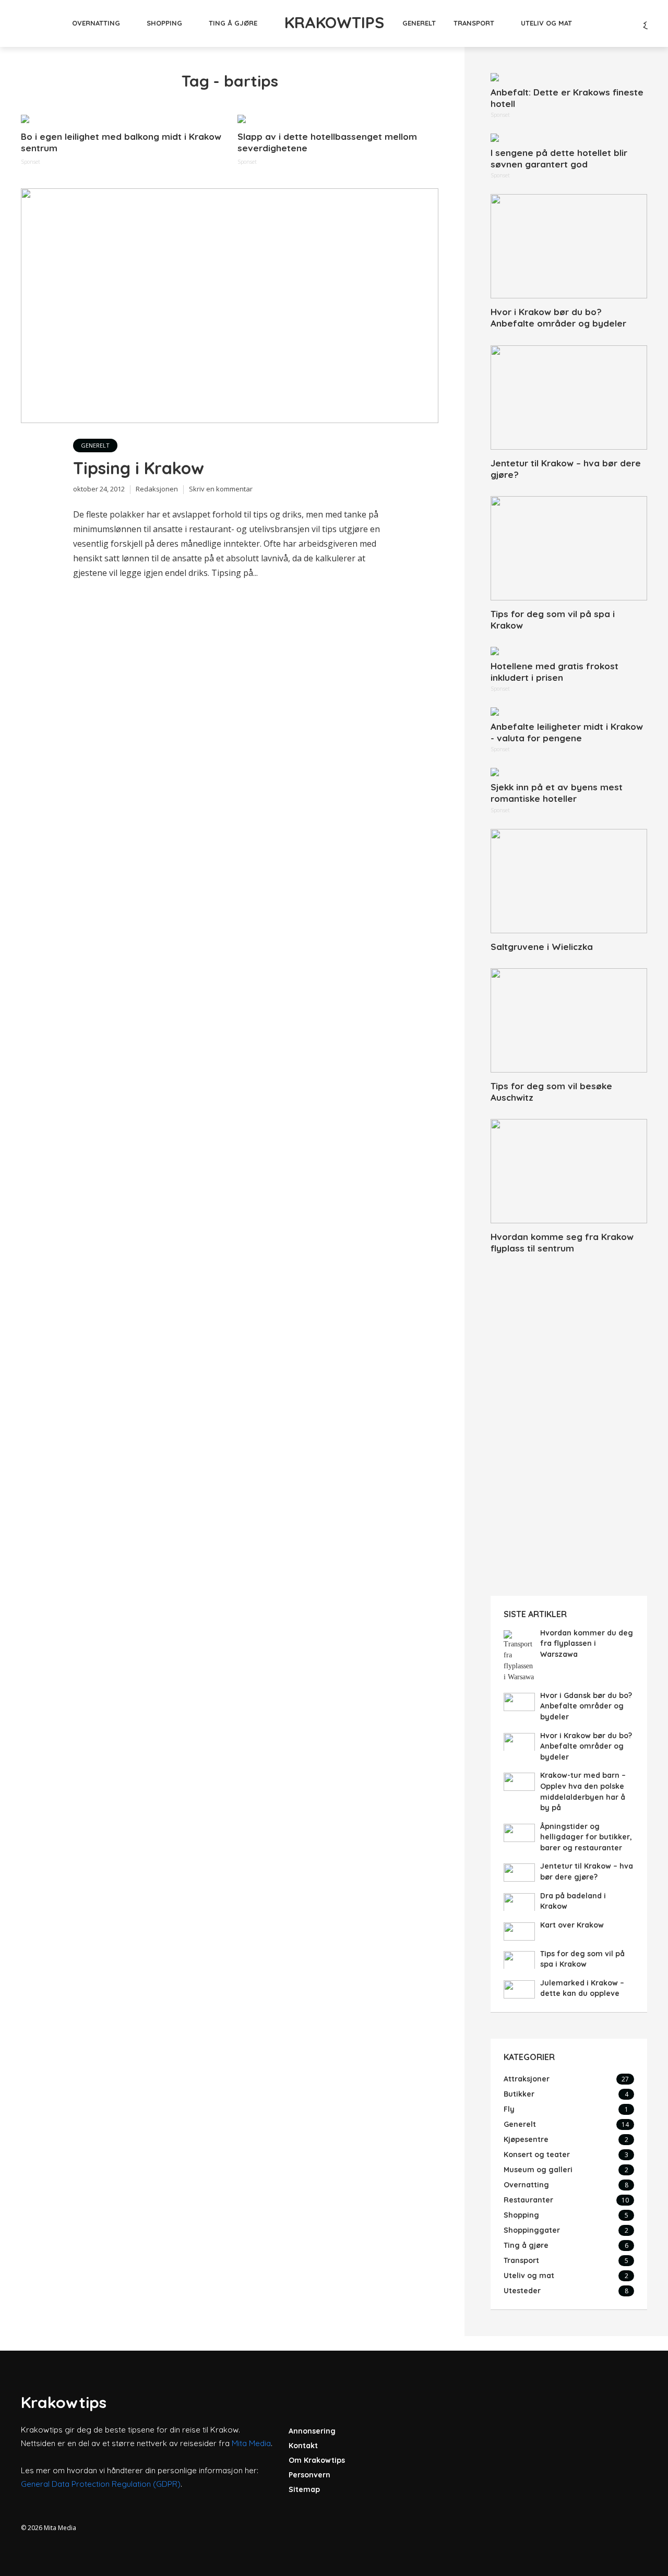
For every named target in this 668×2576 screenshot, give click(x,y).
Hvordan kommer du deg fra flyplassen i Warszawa (587, 1644)
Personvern (309, 2475)
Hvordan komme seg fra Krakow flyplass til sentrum (562, 1242)
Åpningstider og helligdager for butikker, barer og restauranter (586, 1837)
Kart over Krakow (572, 1925)
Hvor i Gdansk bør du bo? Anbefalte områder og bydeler (586, 1706)
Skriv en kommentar (221, 489)
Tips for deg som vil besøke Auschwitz (551, 1092)
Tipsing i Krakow (139, 468)
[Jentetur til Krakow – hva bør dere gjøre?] (569, 398)
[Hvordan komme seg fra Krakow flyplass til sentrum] (569, 1171)
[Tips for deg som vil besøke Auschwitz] (569, 1020)
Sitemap (304, 2489)
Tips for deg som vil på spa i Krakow (553, 619)
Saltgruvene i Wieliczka (542, 947)
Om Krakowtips (317, 2460)
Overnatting (96, 23)
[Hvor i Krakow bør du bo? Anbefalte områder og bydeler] (569, 246)
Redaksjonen (157, 489)
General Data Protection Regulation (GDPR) (101, 2484)
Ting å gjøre (233, 23)
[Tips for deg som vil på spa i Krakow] (569, 548)
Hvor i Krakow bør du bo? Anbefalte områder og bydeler (558, 317)
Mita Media (251, 2443)
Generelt (419, 23)
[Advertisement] (569, 1426)
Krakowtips (334, 22)
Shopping (164, 23)
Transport (474, 23)
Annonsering (312, 2431)
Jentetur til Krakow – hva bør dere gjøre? (566, 469)
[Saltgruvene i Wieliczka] (569, 881)
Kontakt (303, 2446)
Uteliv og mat (546, 23)
